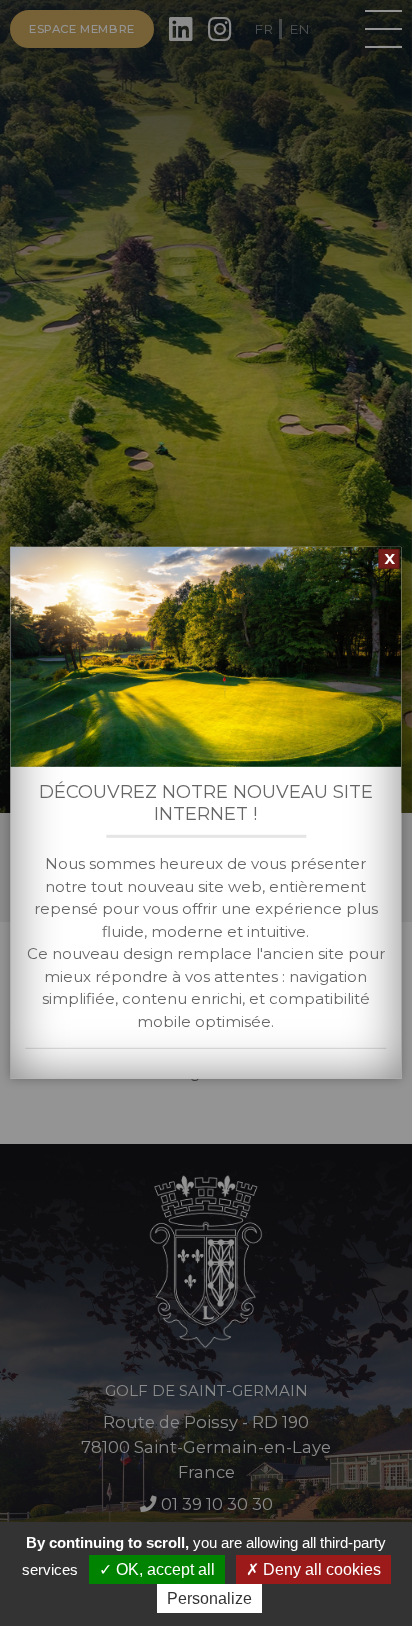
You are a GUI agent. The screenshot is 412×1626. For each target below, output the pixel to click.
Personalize (209, 1598)
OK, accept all (163, 1569)
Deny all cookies (320, 1569)
